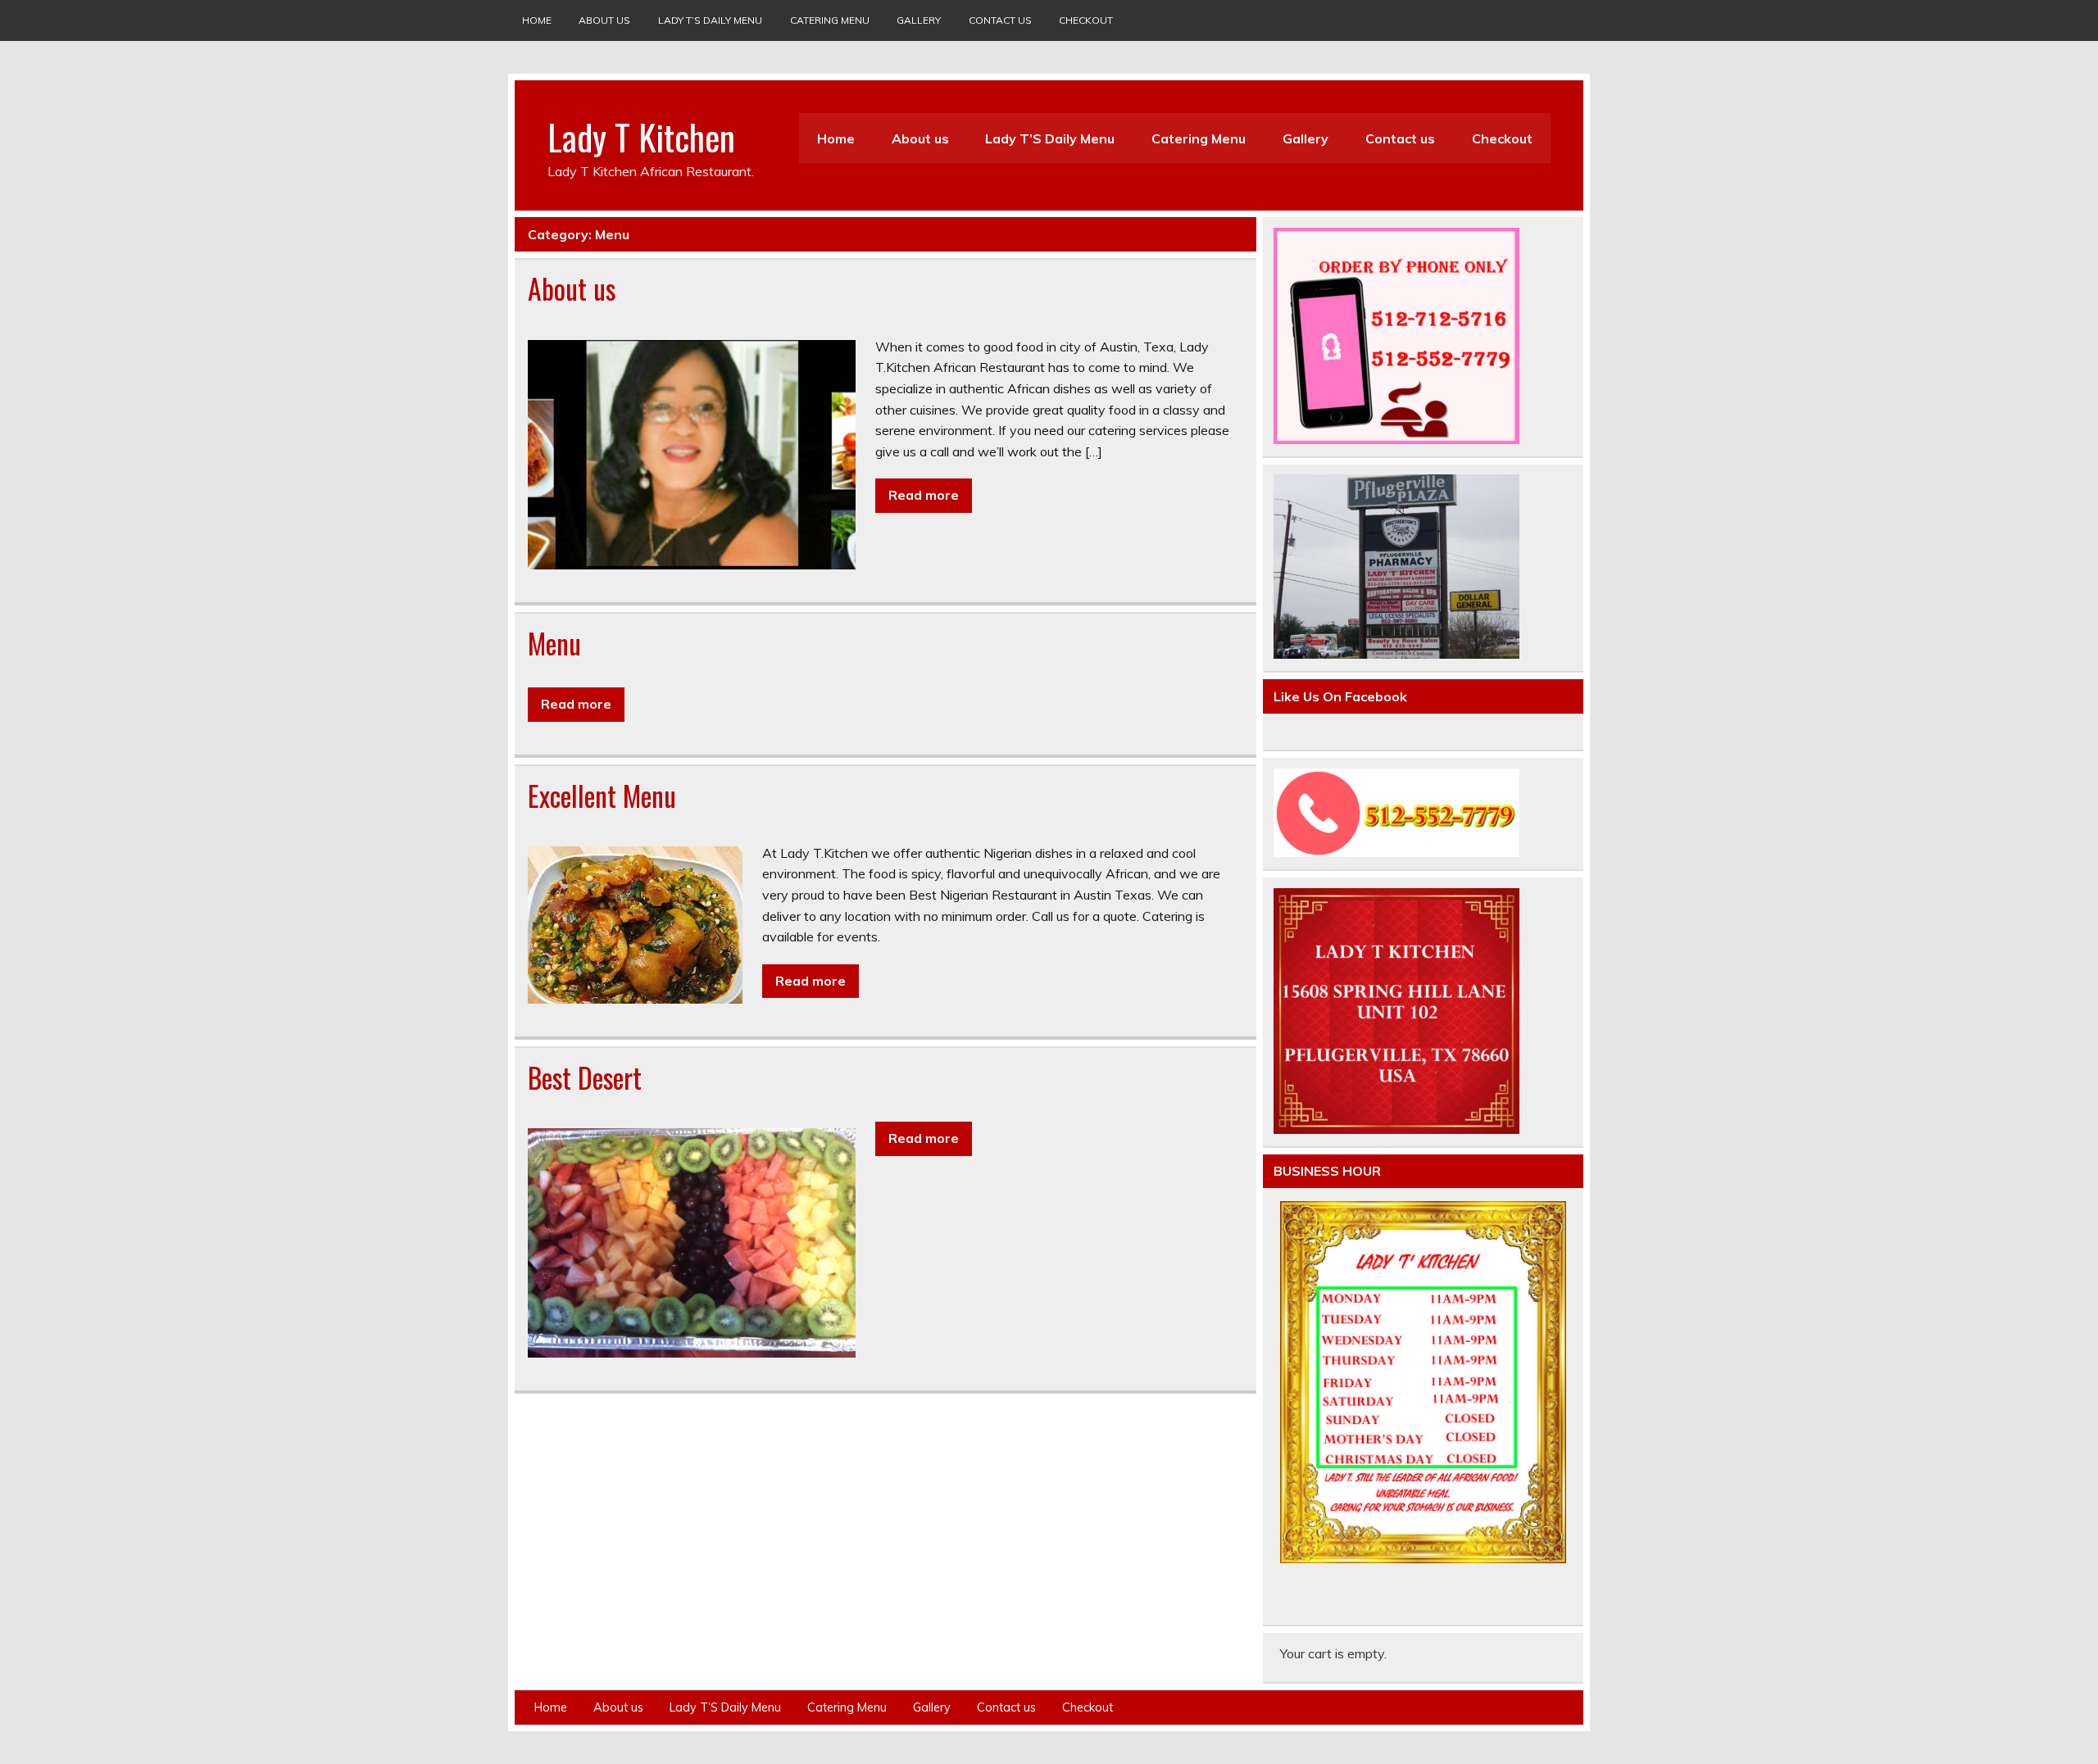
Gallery (919, 20)
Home (537, 20)
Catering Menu (830, 20)
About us (604, 20)
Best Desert (585, 1077)
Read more (924, 495)
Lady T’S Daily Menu (710, 20)
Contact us (1000, 20)
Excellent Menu (602, 796)
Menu (554, 643)
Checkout (1086, 20)
